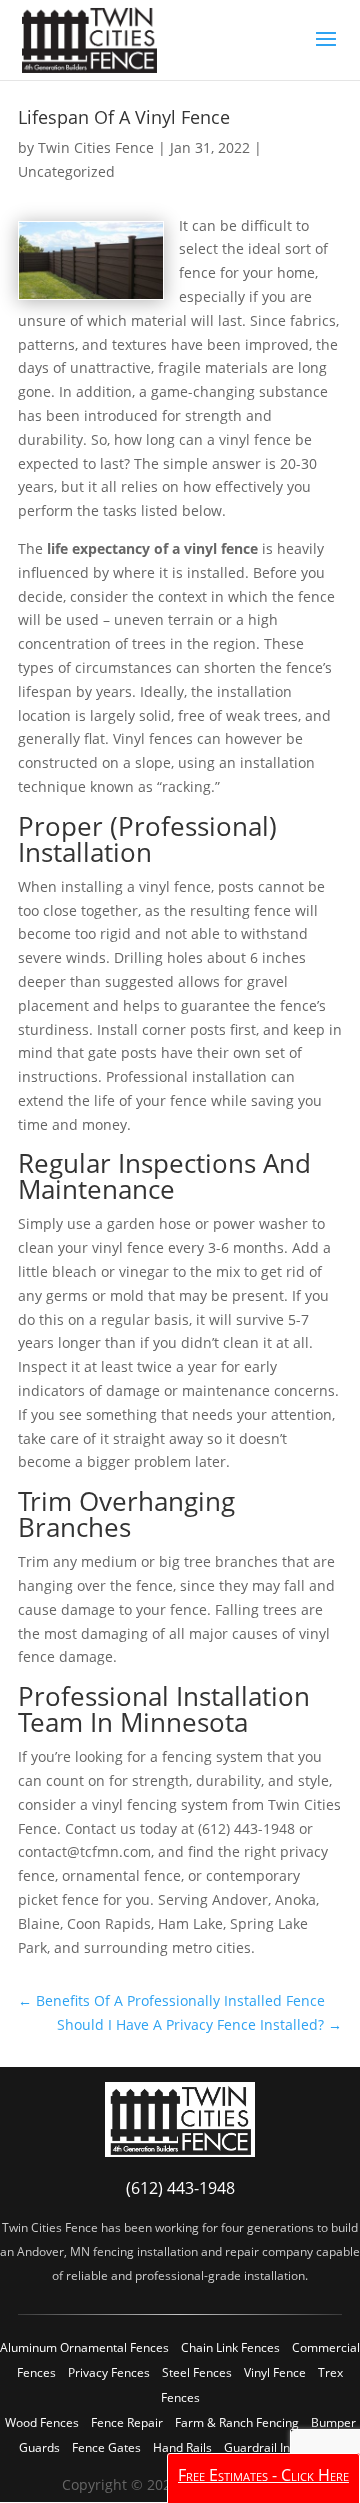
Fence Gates (106, 2447)
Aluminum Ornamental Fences (84, 2347)
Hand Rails (182, 2447)
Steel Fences (197, 2372)
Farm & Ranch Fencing (237, 2422)
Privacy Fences (109, 2372)
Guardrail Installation (282, 2447)
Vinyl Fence (275, 2372)
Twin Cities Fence (96, 147)
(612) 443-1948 (180, 2188)
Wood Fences (42, 2422)
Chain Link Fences (230, 2347)
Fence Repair (127, 2422)
